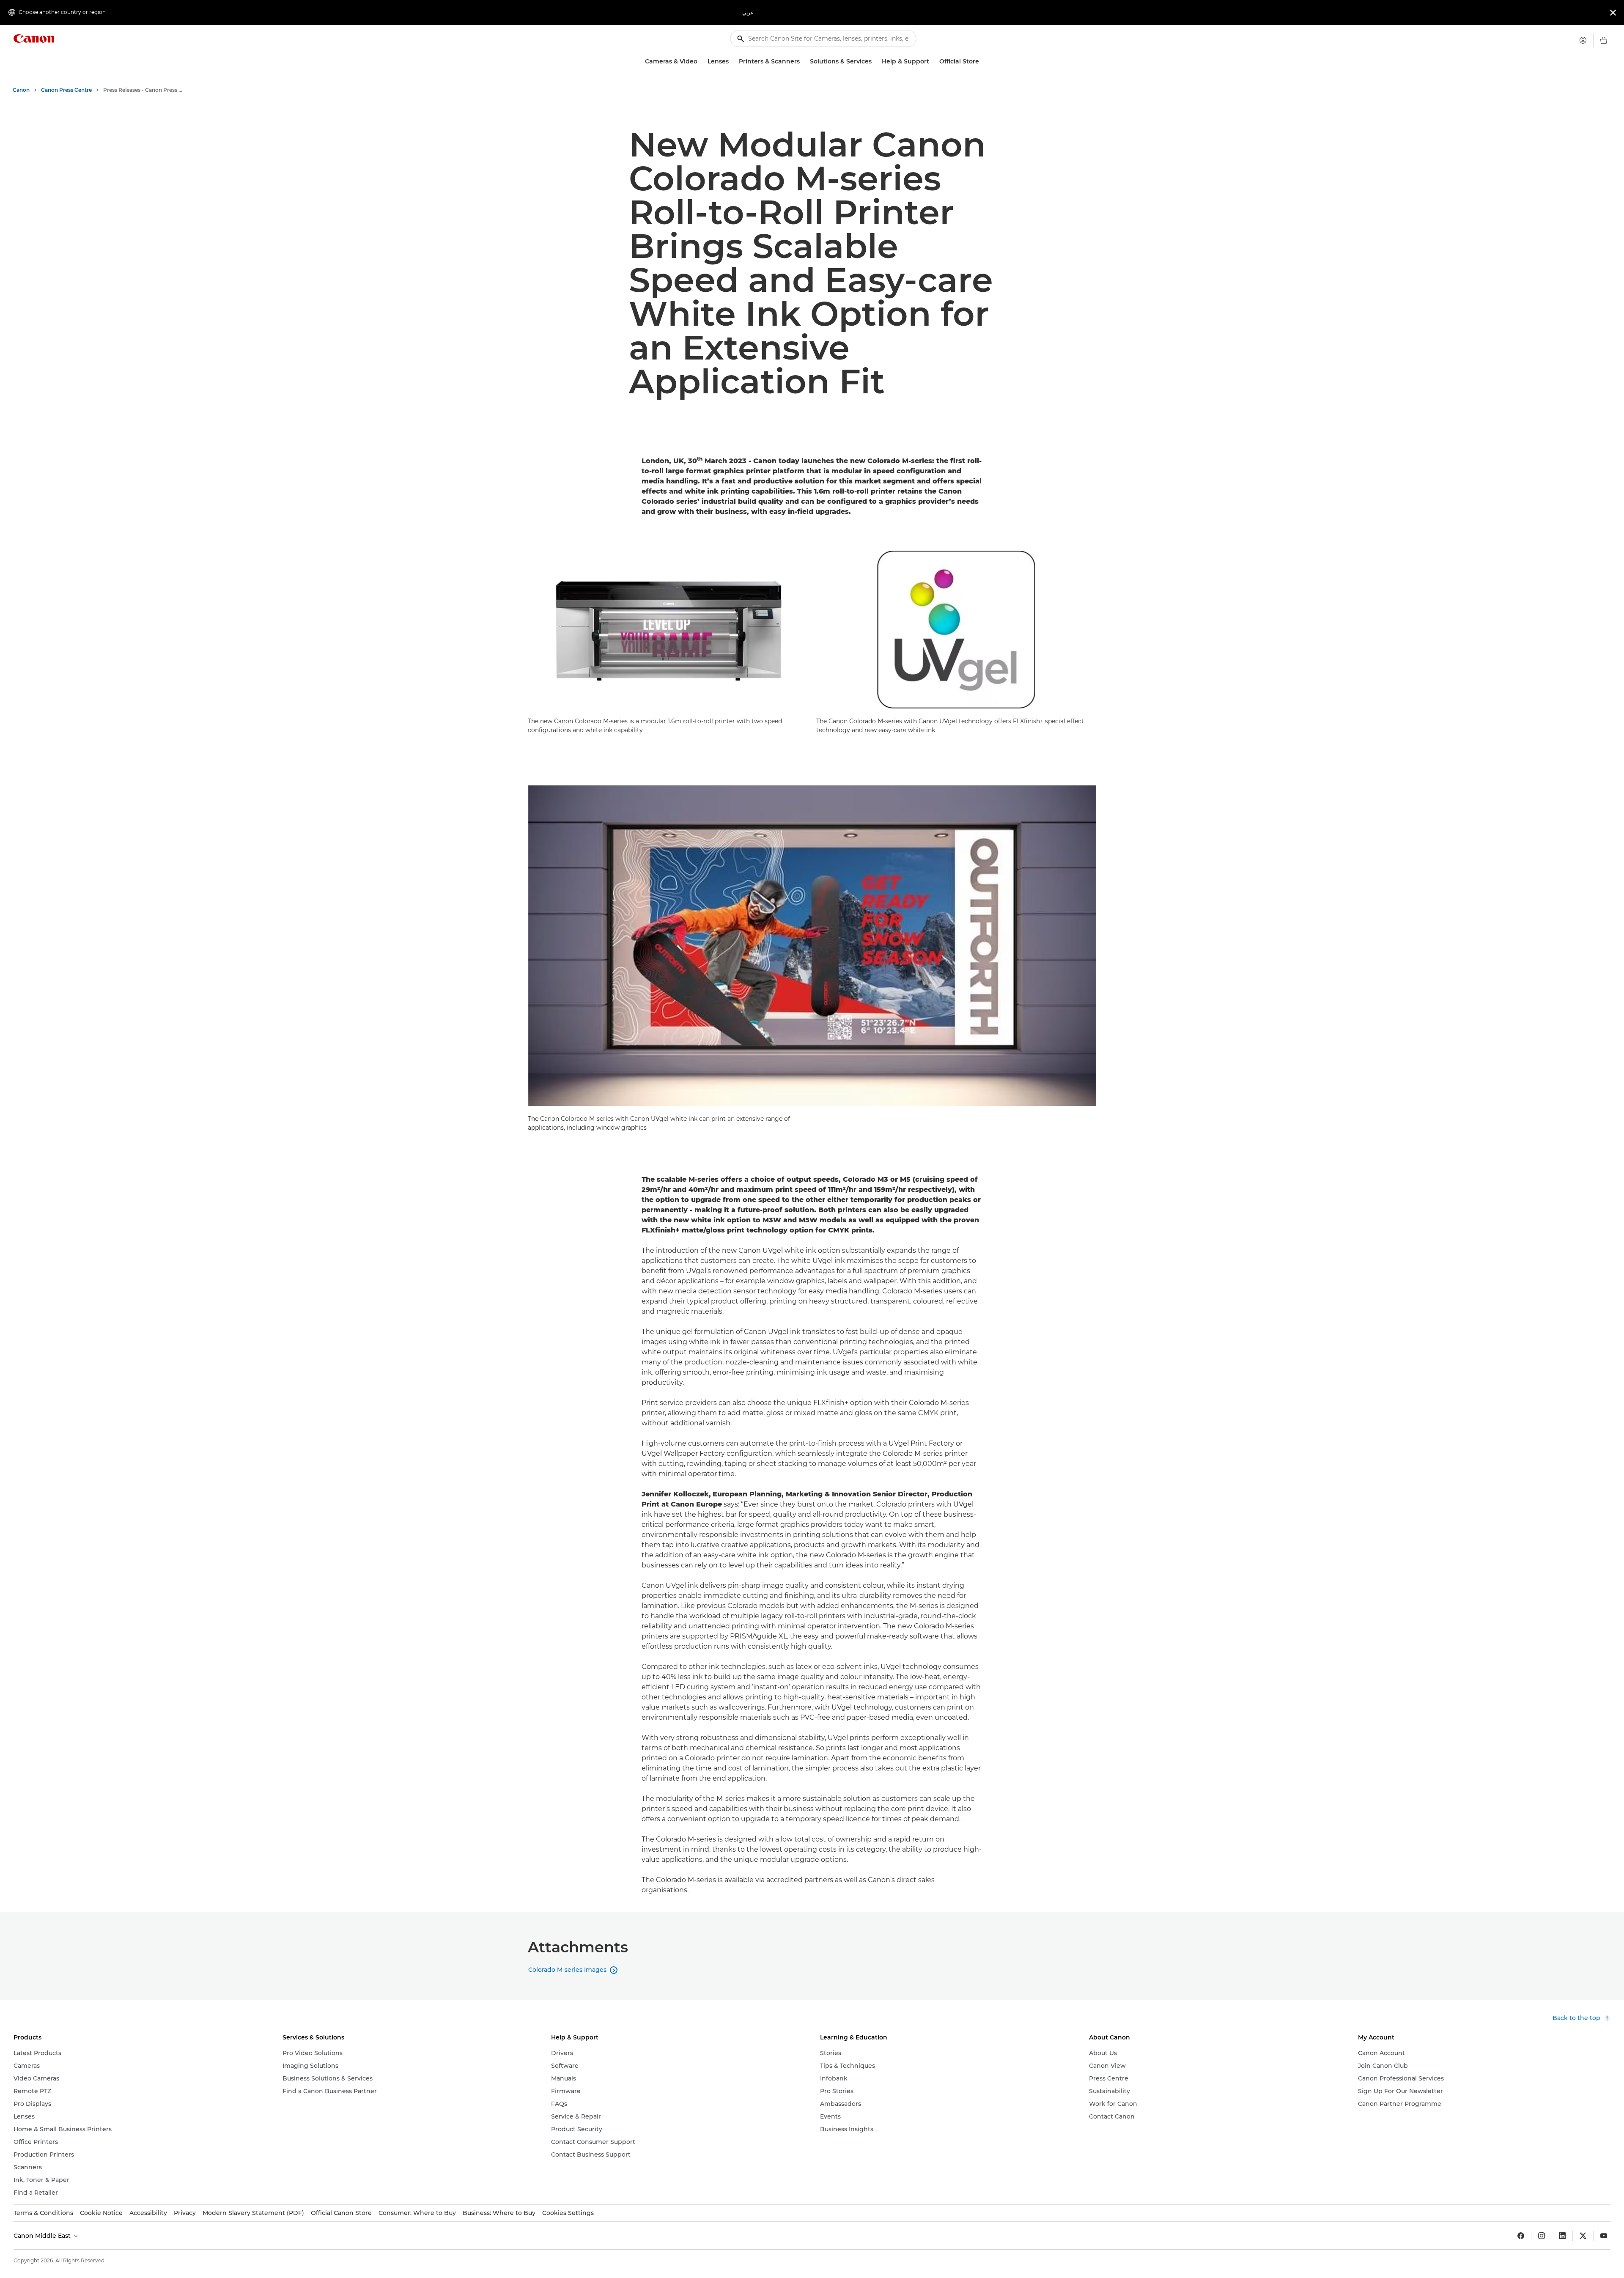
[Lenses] (732, 62)
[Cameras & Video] (701, 62)
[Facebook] (1521, 2236)
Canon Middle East (43, 2236)
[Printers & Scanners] (803, 62)
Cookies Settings (568, 2213)
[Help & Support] (933, 62)
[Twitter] (1583, 2236)
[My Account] (1583, 40)
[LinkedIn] (1562, 2236)
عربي (748, 12)
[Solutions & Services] (875, 62)
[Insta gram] (1542, 2236)
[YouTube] (1604, 2236)
